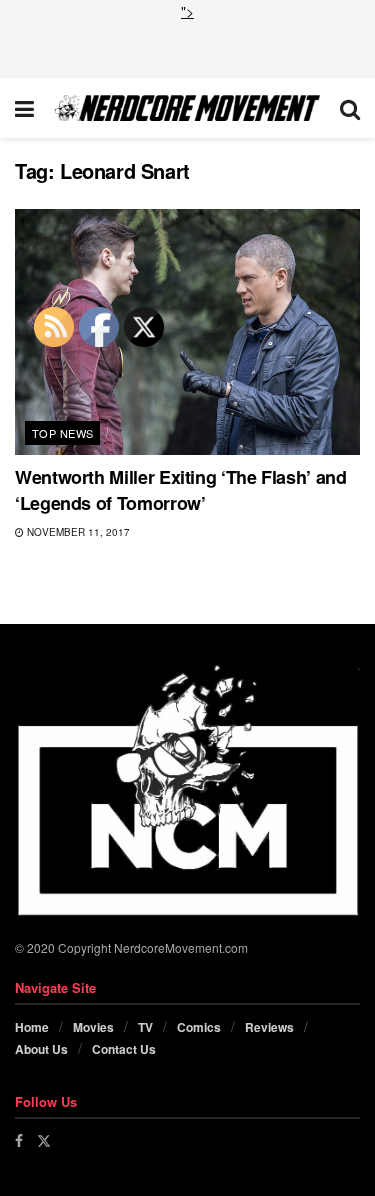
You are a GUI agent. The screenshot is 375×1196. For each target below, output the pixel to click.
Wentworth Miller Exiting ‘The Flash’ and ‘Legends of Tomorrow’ (181, 489)
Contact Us (124, 1049)
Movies (93, 1027)
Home (32, 1027)
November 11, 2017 (77, 532)
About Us (41, 1049)
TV (145, 1027)
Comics (199, 1027)
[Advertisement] (188, 47)
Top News (63, 433)
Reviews (269, 1027)
